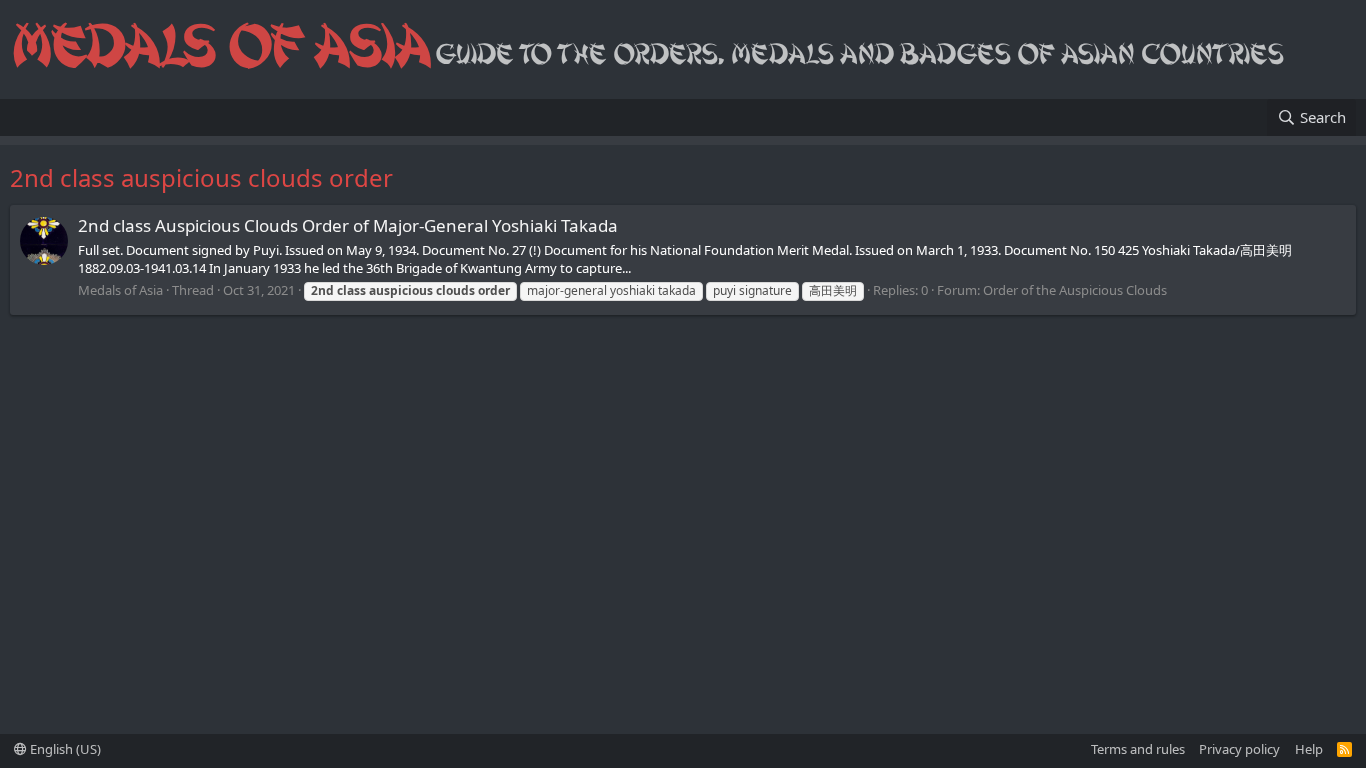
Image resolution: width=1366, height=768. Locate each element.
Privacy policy (1239, 749)
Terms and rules (1138, 749)
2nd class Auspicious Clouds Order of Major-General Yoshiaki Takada (348, 225)
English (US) (64, 749)
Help (1309, 749)
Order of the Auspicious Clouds (1075, 290)
